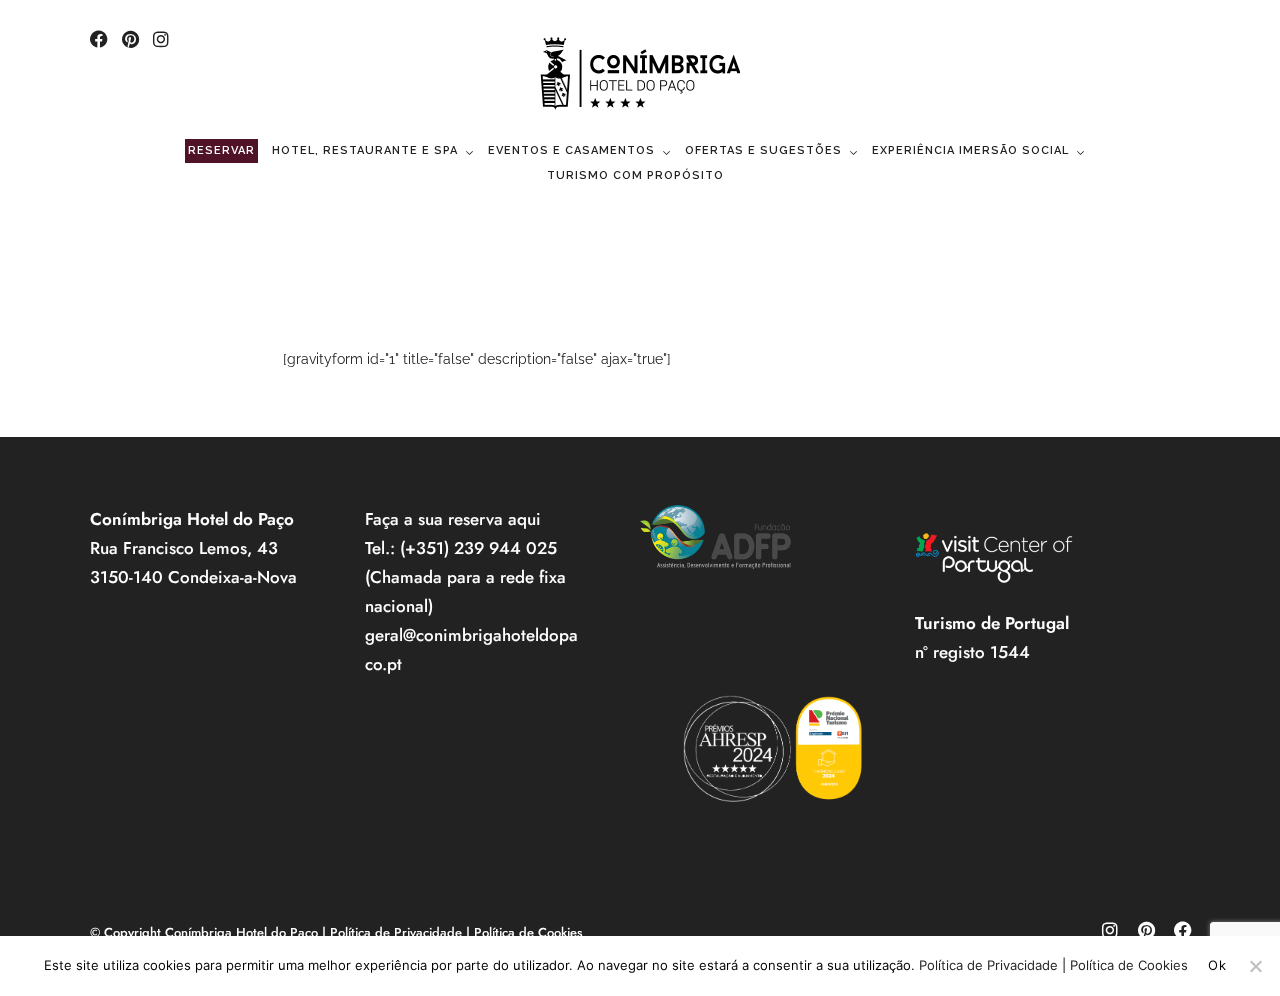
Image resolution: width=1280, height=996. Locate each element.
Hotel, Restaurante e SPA (365, 150)
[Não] (1255, 966)
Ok (1217, 965)
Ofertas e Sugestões (763, 150)
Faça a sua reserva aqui (453, 519)
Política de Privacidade (396, 932)
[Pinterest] (130, 41)
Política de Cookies (528, 932)
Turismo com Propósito (635, 175)
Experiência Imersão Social (970, 150)
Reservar (221, 150)
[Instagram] (161, 41)
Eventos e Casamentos (571, 150)
